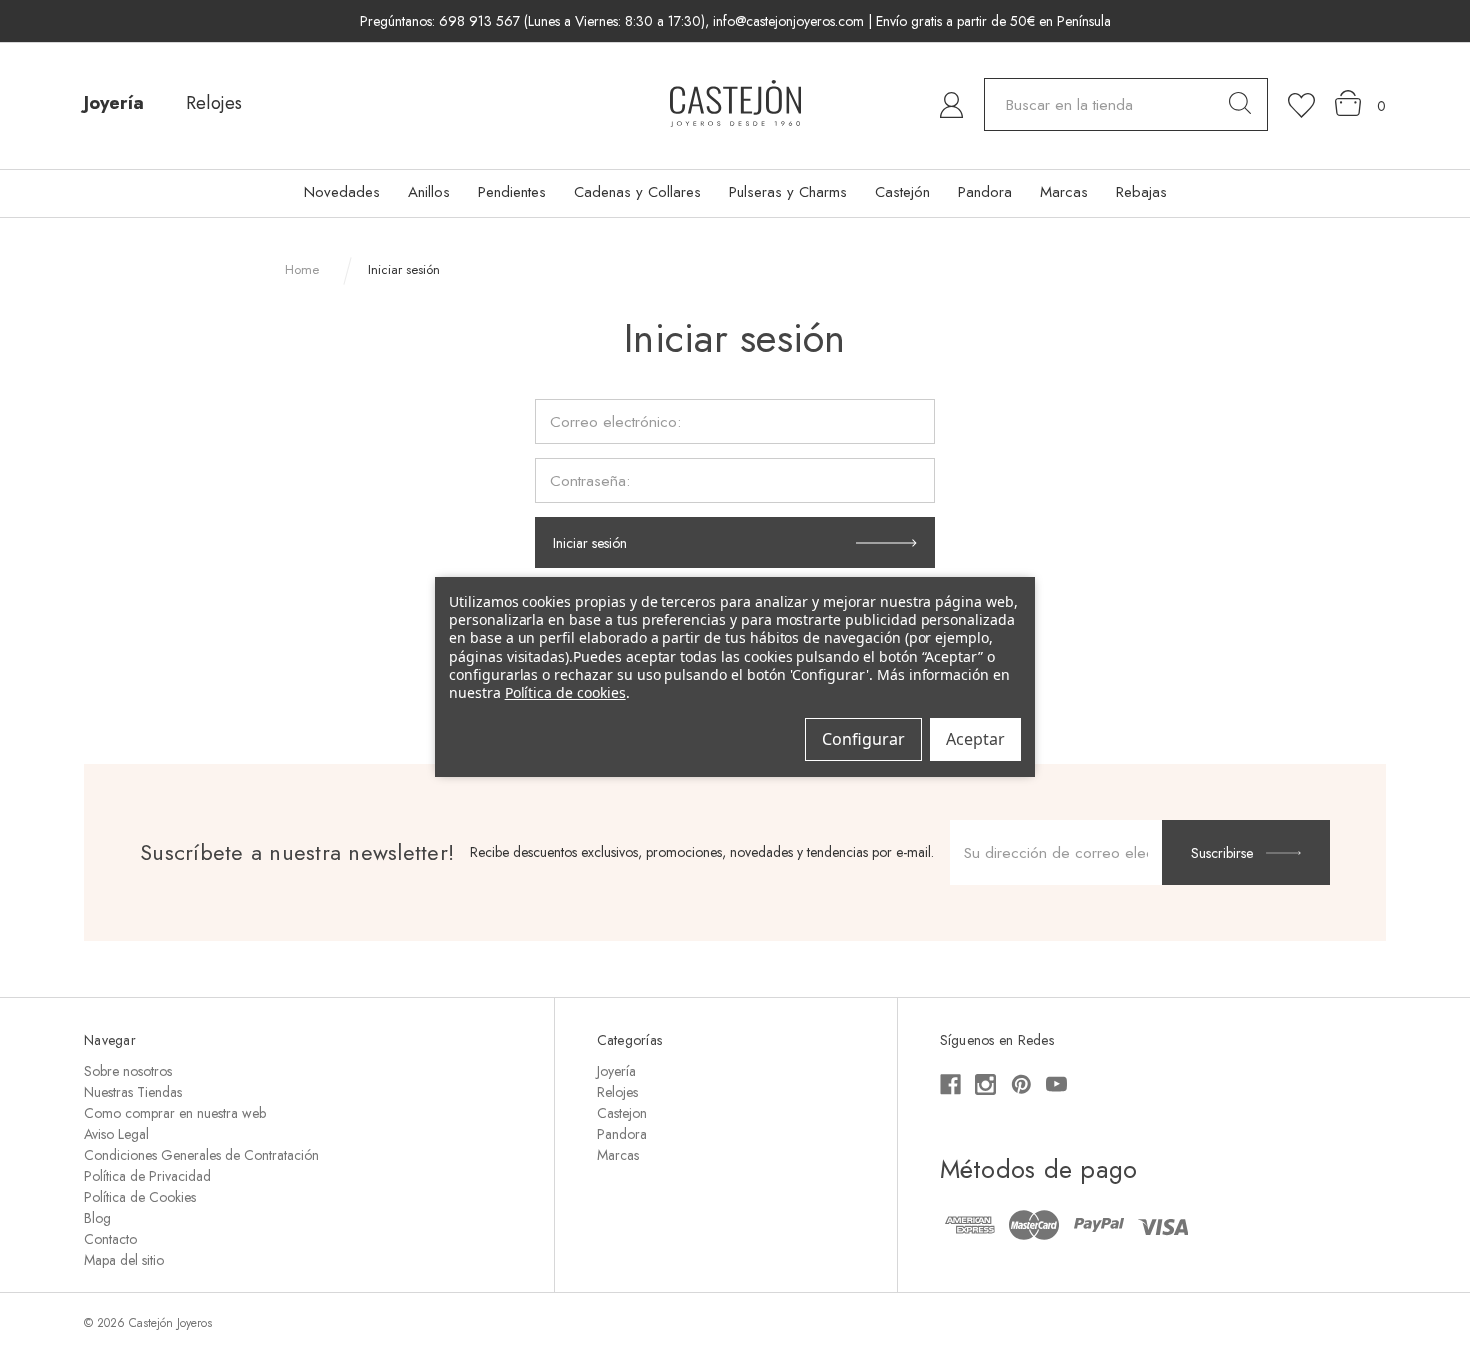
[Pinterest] (1021, 1084)
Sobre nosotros (128, 1071)
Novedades (342, 192)
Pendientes (512, 192)
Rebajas (1141, 192)
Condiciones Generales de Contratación (201, 1155)
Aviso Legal (116, 1134)
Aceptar (975, 739)
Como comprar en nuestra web (175, 1113)
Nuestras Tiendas (133, 1092)
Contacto (110, 1239)
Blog (97, 1218)
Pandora (985, 192)
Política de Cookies (140, 1197)
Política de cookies (565, 691)
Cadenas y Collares (637, 192)
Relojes (214, 103)
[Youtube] (1056, 1084)
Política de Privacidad (147, 1176)
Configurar (863, 739)
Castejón (902, 192)
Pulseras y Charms (788, 192)
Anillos (429, 192)
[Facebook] (950, 1084)
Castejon (622, 1113)
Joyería (114, 103)
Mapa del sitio (124, 1260)
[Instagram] (985, 1084)
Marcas (1064, 192)
